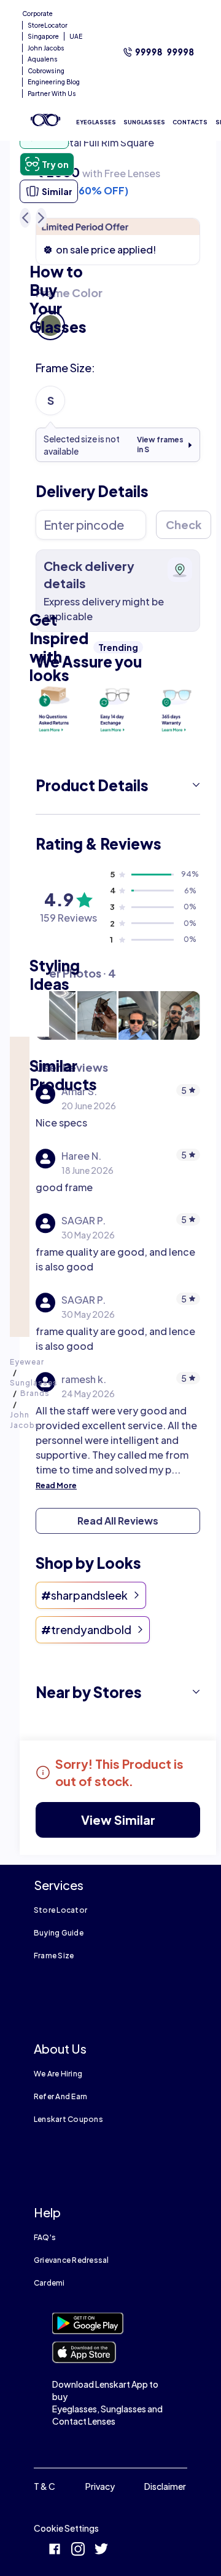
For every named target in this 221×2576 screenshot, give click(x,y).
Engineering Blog (54, 82)
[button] (118, 785)
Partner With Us (52, 94)
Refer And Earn (60, 2096)
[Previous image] (25, 218)
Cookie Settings (66, 2528)
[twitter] (101, 2550)
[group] (118, 313)
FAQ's (45, 2237)
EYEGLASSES (96, 122)
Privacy (100, 2486)
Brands (35, 1393)
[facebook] (55, 2550)
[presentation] (56, 708)
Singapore (43, 36)
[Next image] (41, 218)
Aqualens (43, 59)
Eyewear (27, 1362)
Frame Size (54, 1956)
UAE (76, 36)
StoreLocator (48, 25)
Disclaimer (165, 2486)
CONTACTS (190, 122)
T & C (45, 2486)
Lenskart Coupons (68, 2119)
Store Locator (60, 1910)
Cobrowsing (46, 71)
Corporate (37, 14)
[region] (118, 148)
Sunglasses (34, 1383)
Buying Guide (59, 1933)
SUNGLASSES (144, 122)
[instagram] (78, 2550)
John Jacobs (46, 48)
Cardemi (49, 2283)
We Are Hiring (58, 2074)
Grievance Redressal (72, 2260)
